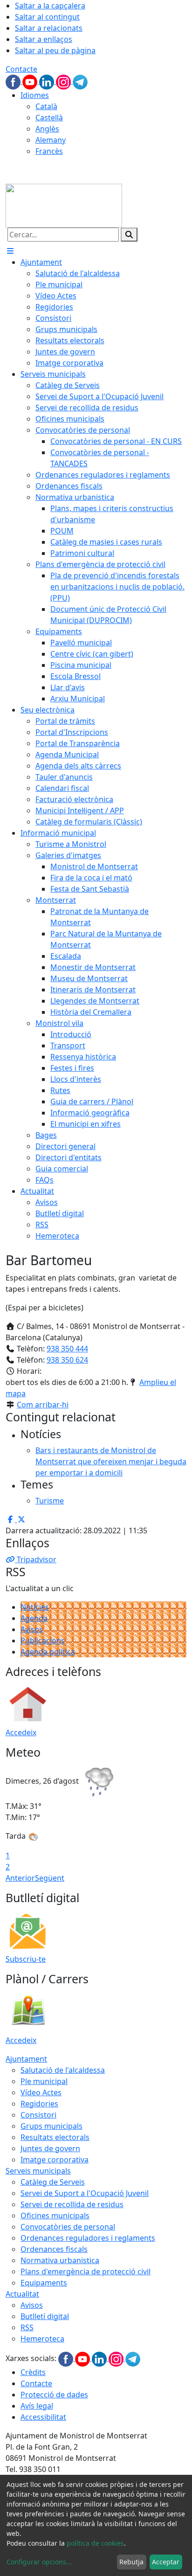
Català (46, 106)
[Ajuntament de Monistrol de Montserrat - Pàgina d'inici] (64, 205)
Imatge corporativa (55, 2160)
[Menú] (10, 251)
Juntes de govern (50, 2148)
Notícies (35, 1607)
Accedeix (21, 1732)
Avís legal (37, 2406)
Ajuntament (26, 2059)
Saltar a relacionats (49, 28)
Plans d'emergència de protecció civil (86, 2271)
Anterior (20, 1878)
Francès (49, 151)
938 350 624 (67, 1360)
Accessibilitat (43, 2417)
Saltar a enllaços (44, 39)
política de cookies (95, 2543)
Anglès (47, 129)
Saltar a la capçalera (50, 6)
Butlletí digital (45, 2316)
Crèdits (33, 2372)
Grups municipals (51, 2126)
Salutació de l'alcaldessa (63, 2070)
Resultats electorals (55, 2137)
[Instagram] (64, 81)
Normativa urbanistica (60, 2260)
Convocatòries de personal (68, 2227)
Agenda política (48, 1652)
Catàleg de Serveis (53, 2182)
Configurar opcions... (39, 2562)
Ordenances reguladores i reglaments (88, 2238)
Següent (50, 1878)
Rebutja (131, 2562)
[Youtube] (31, 81)
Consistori (38, 2115)
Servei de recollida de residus (72, 2204)
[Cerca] (129, 235)
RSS (27, 2327)
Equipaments (44, 2283)
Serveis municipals (38, 2171)
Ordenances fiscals (54, 2249)
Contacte (21, 69)
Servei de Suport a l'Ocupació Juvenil (85, 2193)
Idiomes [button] (35, 95)
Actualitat (22, 2294)
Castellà (49, 118)
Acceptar (166, 2562)
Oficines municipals (55, 2216)
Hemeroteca (42, 2339)
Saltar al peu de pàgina (55, 50)
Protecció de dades (54, 2395)
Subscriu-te (26, 1959)
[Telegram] (80, 81)
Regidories (39, 2104)
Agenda (34, 1618)
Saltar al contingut (47, 17)
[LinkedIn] (48, 81)
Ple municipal (44, 2081)
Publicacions (43, 1641)
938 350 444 (67, 1349)
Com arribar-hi (43, 1405)
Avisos (32, 1629)
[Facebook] (14, 81)
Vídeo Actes (41, 2092)
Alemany (51, 140)
